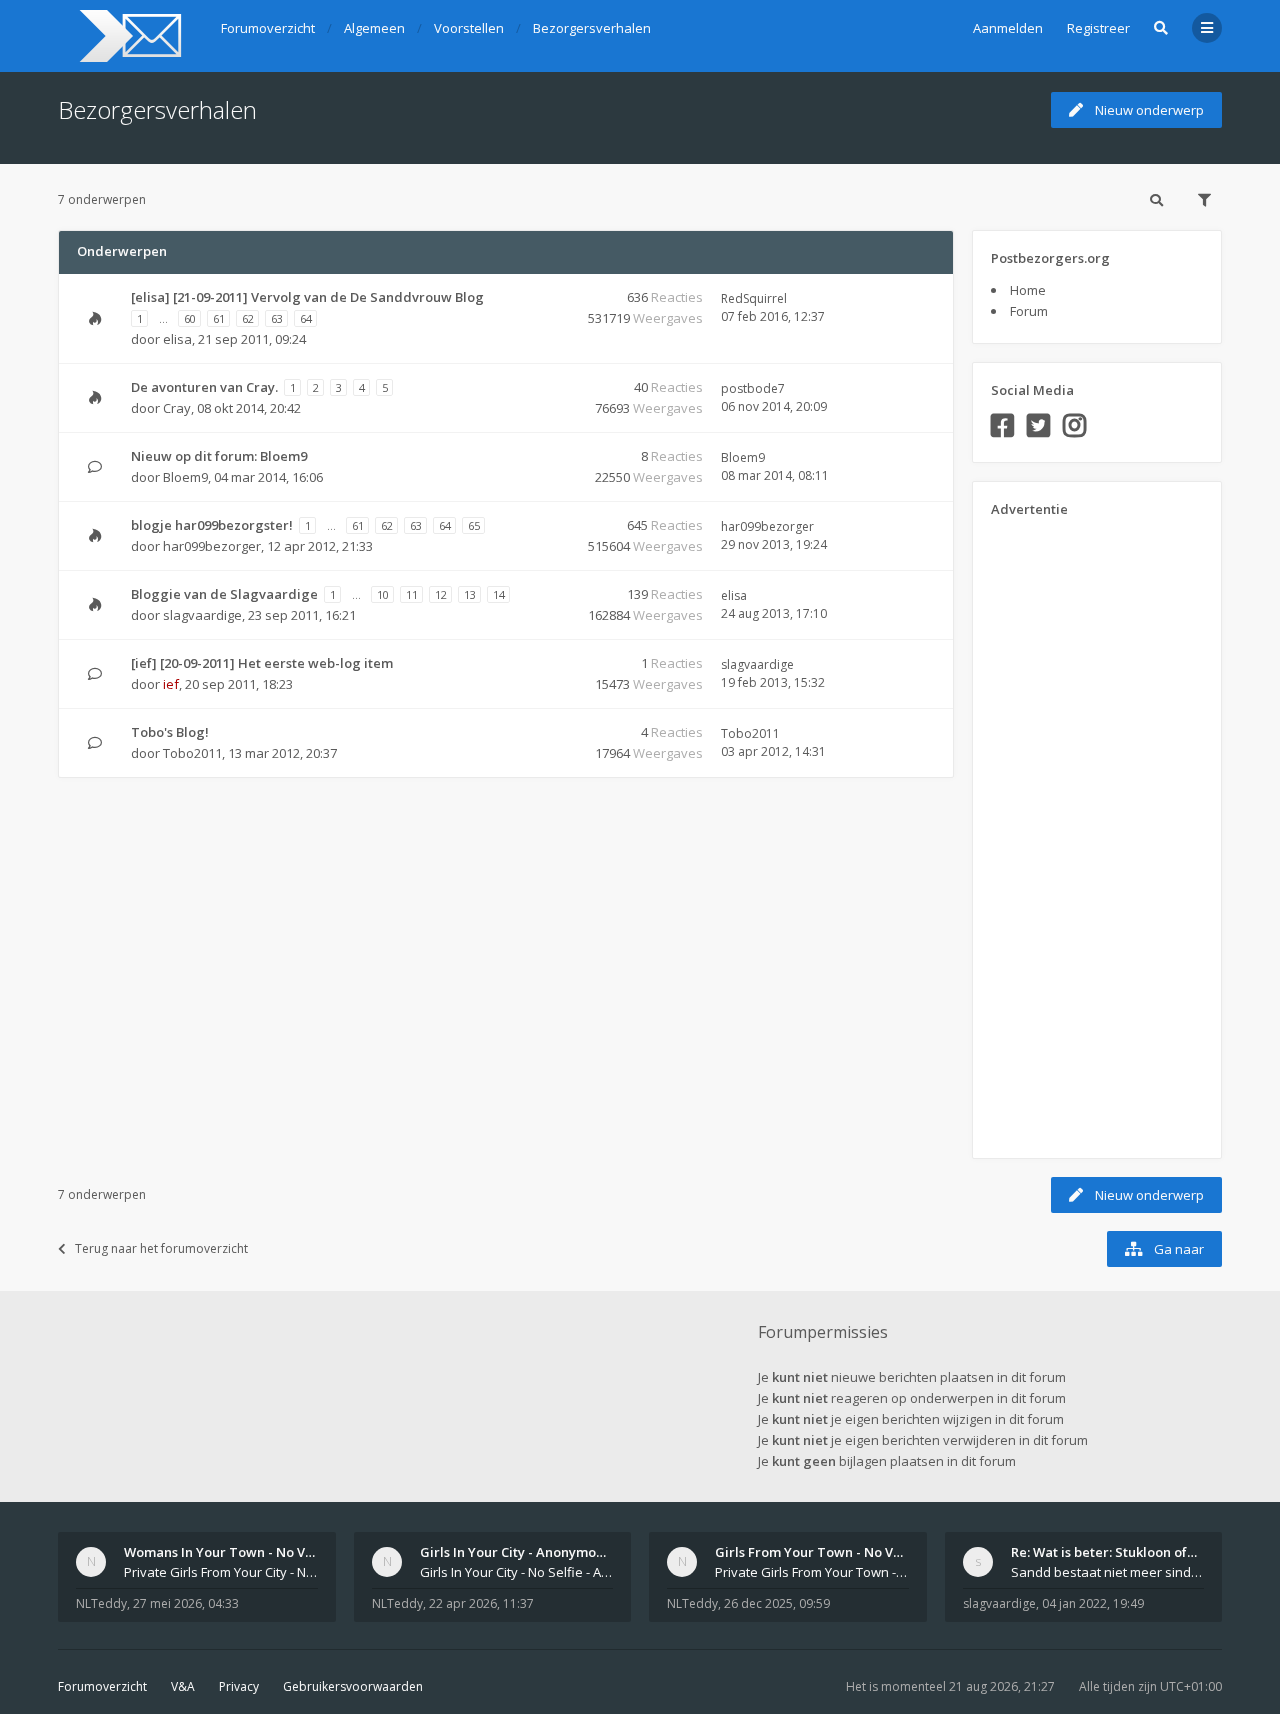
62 (248, 318)
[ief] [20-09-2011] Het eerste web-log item (262, 663)
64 (306, 318)
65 (474, 525)
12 (441, 594)
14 (499, 594)
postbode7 (753, 388)
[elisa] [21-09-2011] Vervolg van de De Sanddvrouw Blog (307, 297)
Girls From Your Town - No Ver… (816, 1552)
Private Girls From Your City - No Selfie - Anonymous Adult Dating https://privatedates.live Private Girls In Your (221, 1572)
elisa (177, 339)
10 (383, 594)
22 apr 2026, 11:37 (481, 1603)
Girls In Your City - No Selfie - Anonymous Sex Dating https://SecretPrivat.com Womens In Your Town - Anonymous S (517, 1572)
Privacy (239, 1686)
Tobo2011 (192, 753)
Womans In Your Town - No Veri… (228, 1552)
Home (1028, 290)
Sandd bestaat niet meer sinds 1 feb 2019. (1108, 1572)
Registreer (1098, 28)
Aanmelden (1008, 28)
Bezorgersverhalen (157, 109)
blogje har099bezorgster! (212, 525)
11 (412, 594)
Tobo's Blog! (170, 732)
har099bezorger (212, 546)
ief (171, 684)
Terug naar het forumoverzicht (161, 1248)
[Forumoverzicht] (127, 36)
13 (470, 594)
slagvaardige (202, 615)
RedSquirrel (754, 298)
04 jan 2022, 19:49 (1093, 1603)
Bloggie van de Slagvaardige (224, 594)
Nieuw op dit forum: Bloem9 (219, 456)
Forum (1029, 311)
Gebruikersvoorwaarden (353, 1686)
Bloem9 (185, 477)
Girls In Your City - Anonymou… (517, 1552)
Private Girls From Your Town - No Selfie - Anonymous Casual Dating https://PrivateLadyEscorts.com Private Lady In (812, 1572)
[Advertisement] (1071, 831)
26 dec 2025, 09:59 (777, 1603)
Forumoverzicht (102, 1686)
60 (190, 318)
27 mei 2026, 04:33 (186, 1603)
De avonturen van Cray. (204, 387)
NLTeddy (101, 1603)
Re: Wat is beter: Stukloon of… (1104, 1552)
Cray (177, 408)
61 (219, 318)
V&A (183, 1686)
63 (277, 318)
